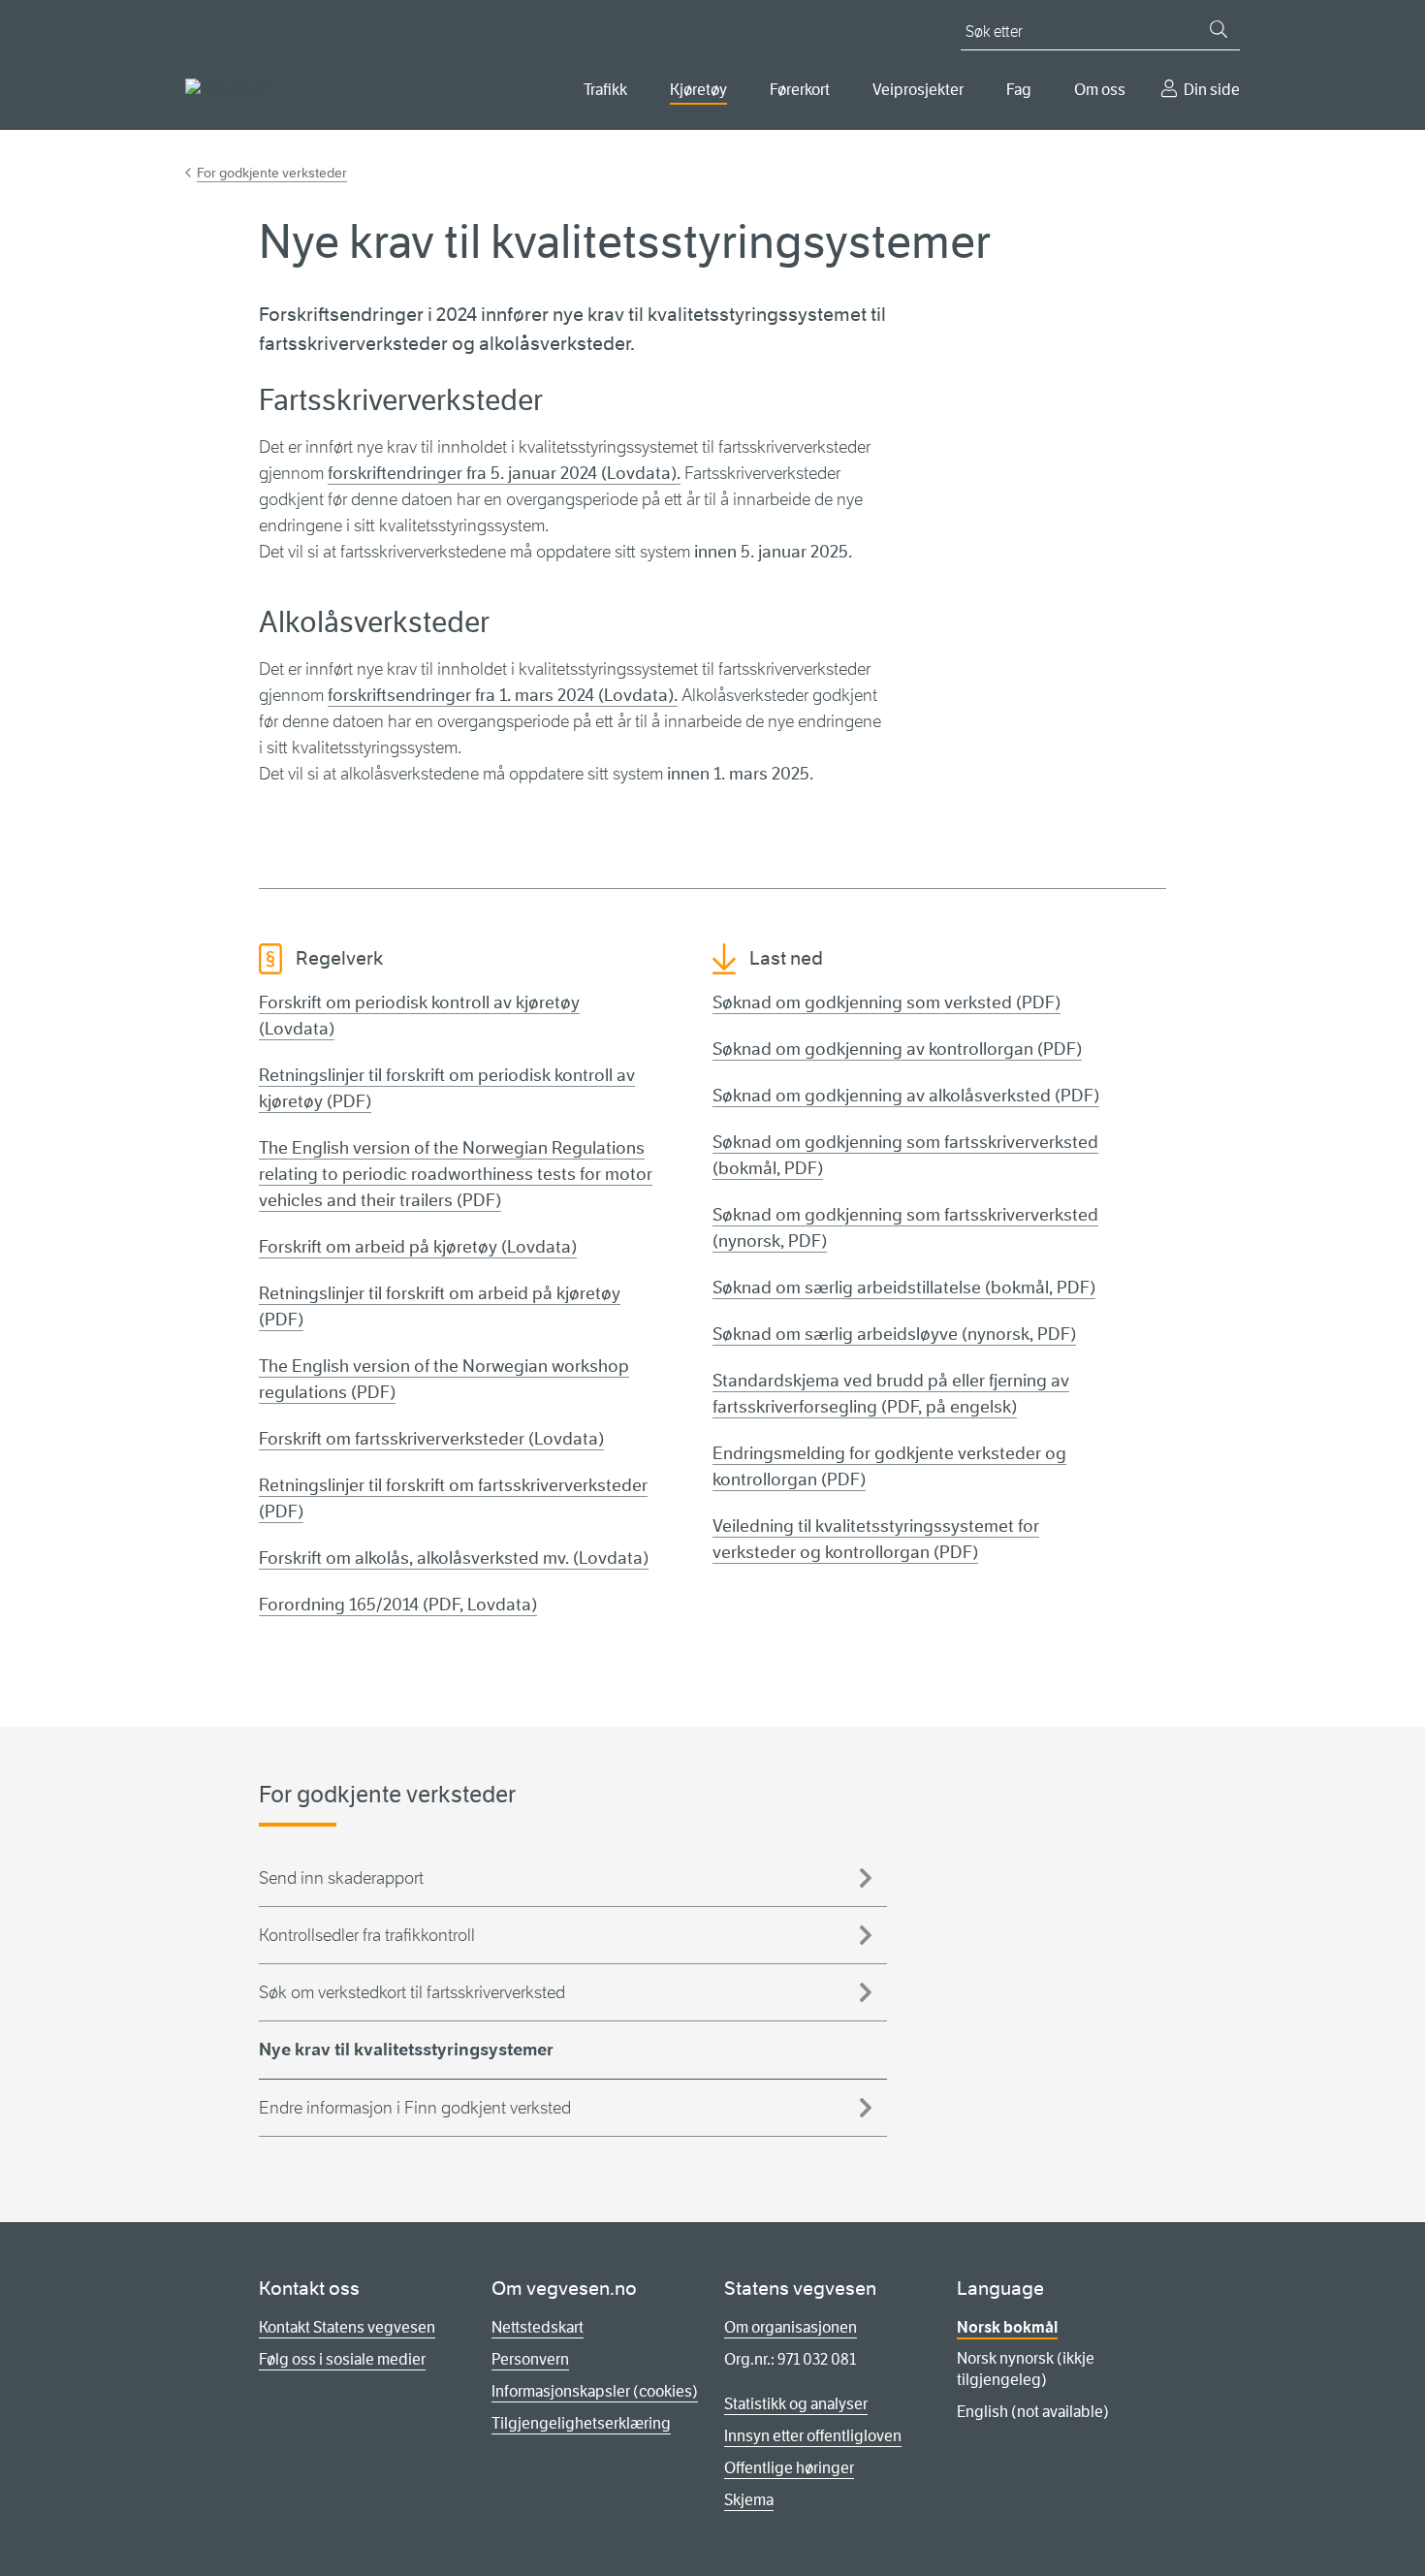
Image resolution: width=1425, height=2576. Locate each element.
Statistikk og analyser (796, 2404)
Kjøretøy (698, 90)
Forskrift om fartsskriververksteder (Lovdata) (431, 1439)
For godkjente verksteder (272, 173)
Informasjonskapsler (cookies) (595, 2391)
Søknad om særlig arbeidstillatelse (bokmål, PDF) (904, 1288)
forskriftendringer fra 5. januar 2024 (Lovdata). (504, 473)
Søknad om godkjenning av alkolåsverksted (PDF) (906, 1096)
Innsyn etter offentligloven (813, 2436)
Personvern (530, 2359)
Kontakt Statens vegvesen (347, 2327)
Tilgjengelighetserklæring (581, 2423)
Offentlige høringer (789, 2468)
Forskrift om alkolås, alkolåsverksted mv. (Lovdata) (454, 1558)
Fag (1019, 90)
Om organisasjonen (791, 2327)
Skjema (749, 2500)
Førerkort (800, 90)
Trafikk (605, 90)
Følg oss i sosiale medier (342, 2359)
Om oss (1100, 90)
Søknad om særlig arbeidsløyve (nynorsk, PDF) (894, 1334)
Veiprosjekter (918, 90)
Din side (1212, 90)
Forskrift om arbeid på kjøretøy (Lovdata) (418, 1247)
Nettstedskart (538, 2327)
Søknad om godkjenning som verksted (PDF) (887, 1002)
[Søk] (1219, 29)
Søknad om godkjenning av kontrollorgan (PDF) (897, 1049)
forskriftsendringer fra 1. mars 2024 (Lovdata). (503, 695)
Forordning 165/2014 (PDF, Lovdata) (398, 1605)
